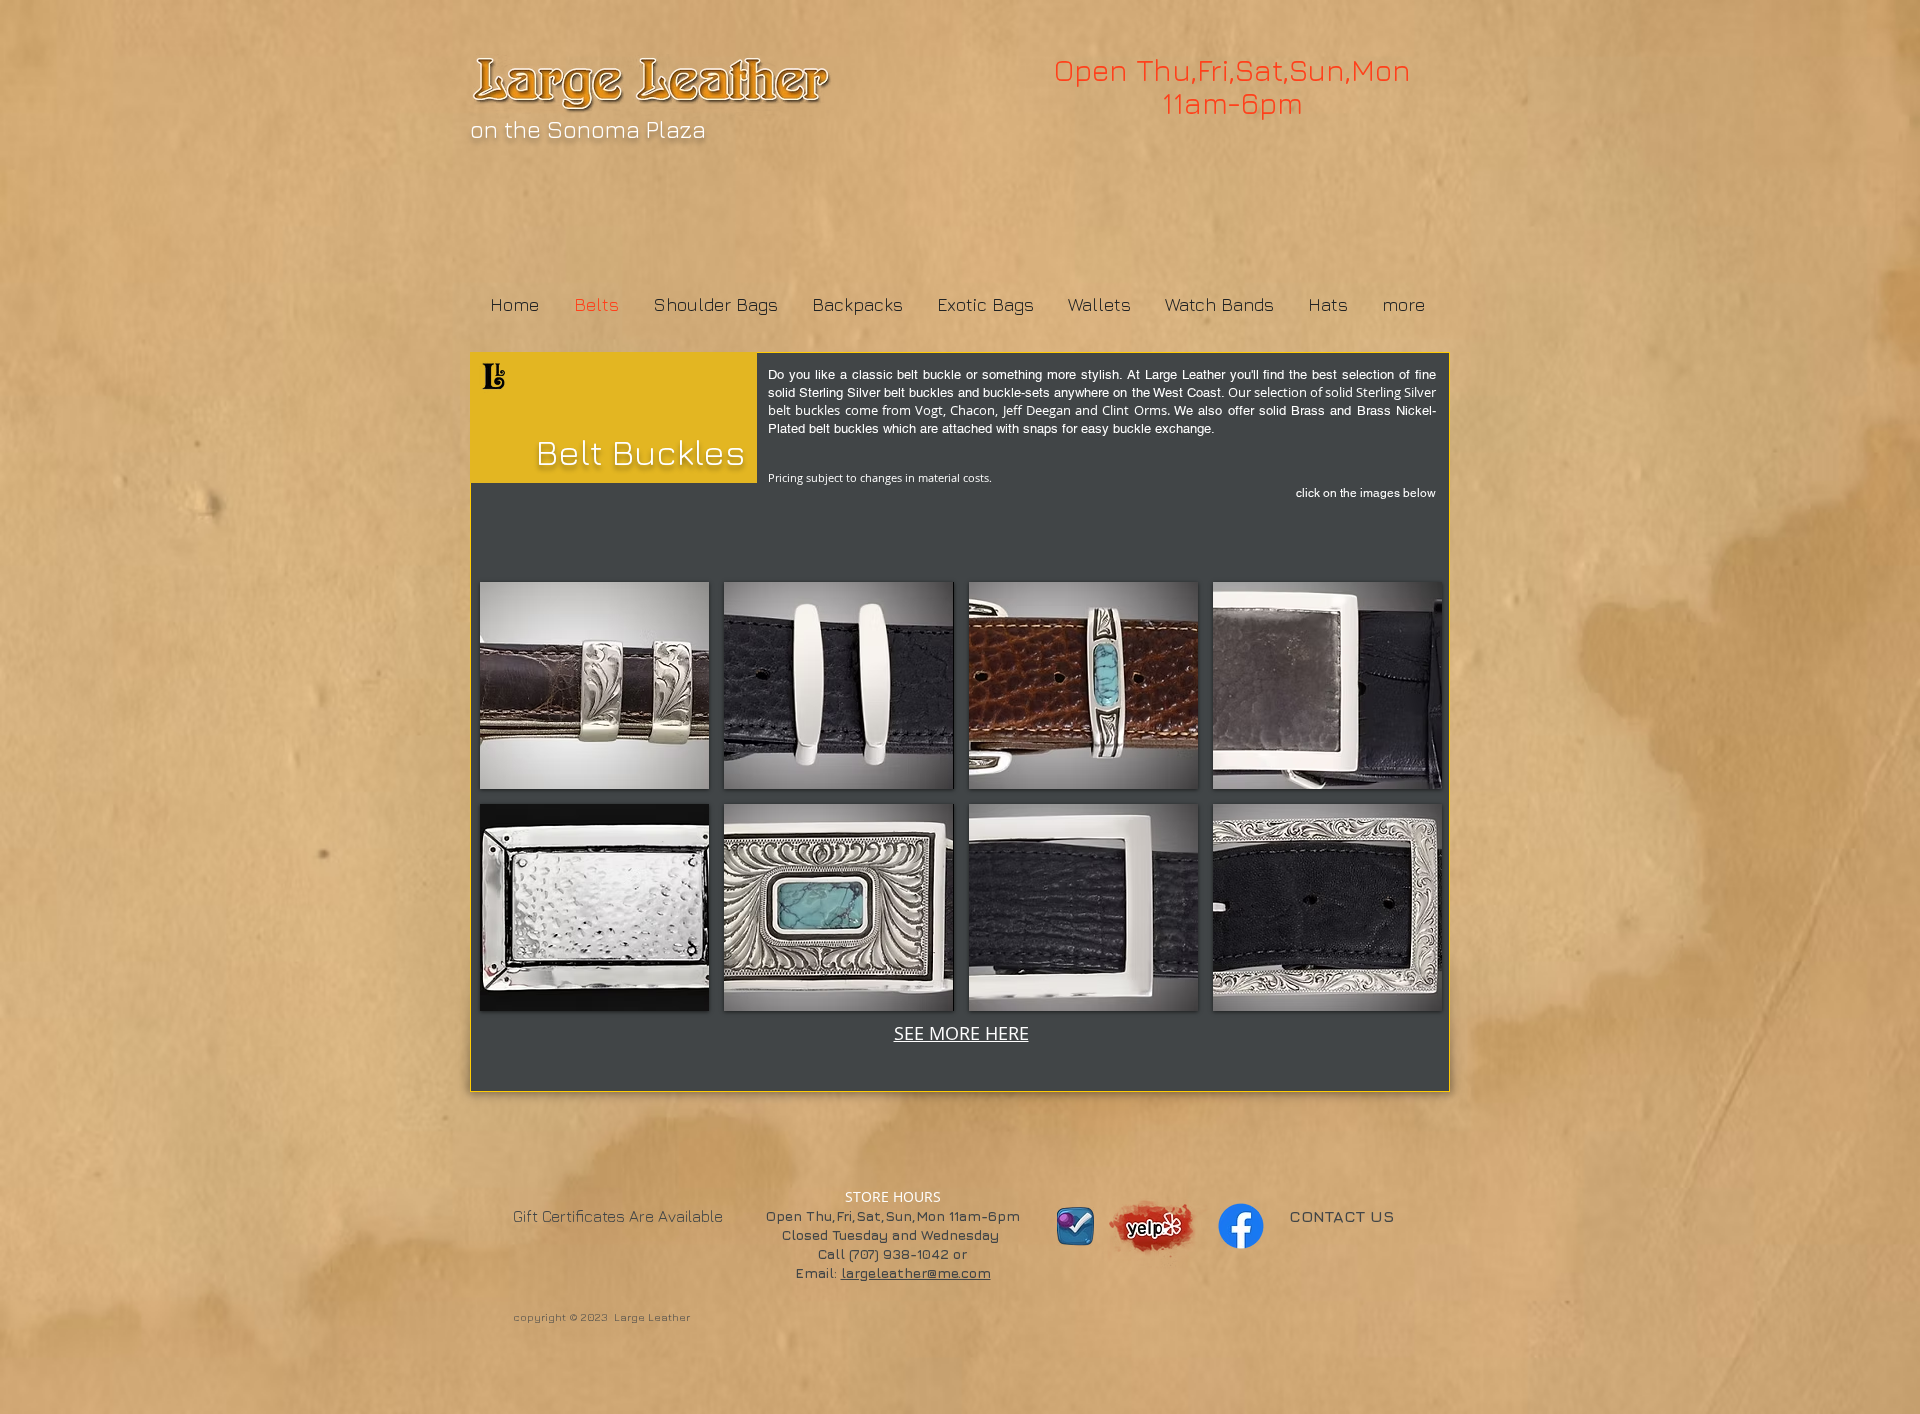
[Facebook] (1241, 1226)
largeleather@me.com (916, 1272)
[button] (594, 685)
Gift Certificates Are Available (618, 1216)
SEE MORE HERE (961, 1033)
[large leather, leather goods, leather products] (1154, 1221)
